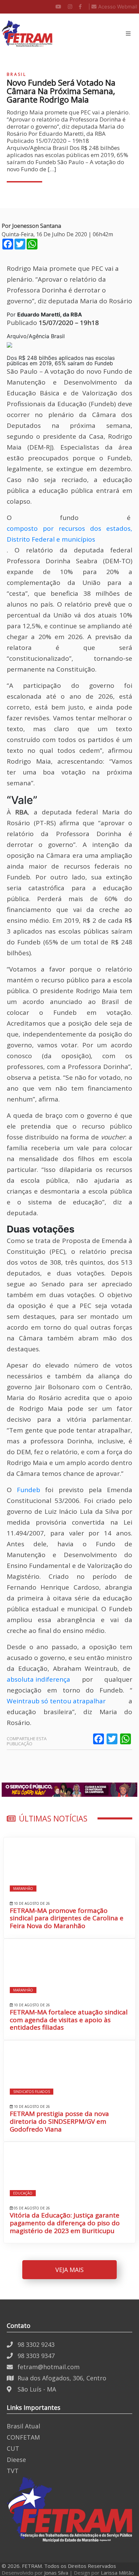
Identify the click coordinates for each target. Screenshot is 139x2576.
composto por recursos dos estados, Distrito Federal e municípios (69, 534)
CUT (13, 2448)
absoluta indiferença (38, 1679)
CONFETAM (23, 2437)
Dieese (16, 2460)
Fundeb (29, 1490)
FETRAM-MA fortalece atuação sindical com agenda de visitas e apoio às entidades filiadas (69, 2020)
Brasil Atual (23, 2426)
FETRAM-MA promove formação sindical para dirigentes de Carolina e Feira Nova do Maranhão (67, 1918)
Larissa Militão (117, 2573)
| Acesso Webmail (113, 7)
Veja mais (69, 2270)
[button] (128, 34)
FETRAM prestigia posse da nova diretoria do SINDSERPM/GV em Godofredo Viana (59, 2121)
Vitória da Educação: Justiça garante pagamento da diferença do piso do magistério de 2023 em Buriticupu (65, 2223)
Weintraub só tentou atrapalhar (56, 1701)
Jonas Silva (56, 2573)
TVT (13, 2471)
